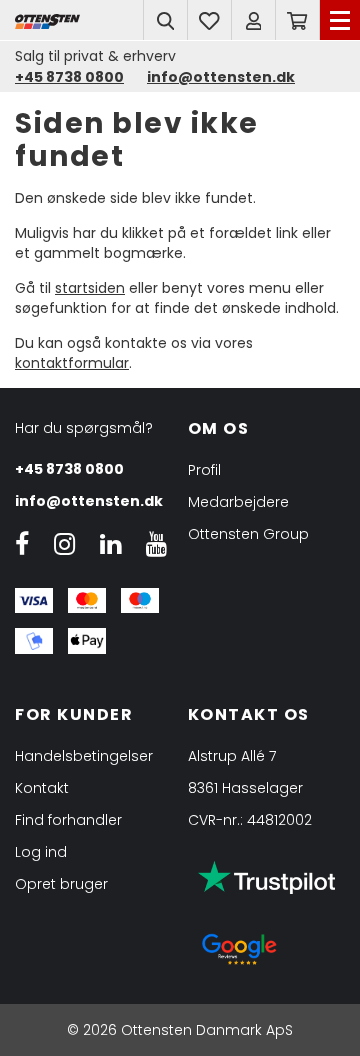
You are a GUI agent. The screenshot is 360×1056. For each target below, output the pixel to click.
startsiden (90, 288)
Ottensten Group (248, 534)
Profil (204, 470)
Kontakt (42, 788)
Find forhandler (68, 820)
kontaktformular (72, 363)
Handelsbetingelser (84, 756)
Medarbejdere (238, 502)
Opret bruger (61, 884)
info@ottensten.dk (89, 501)
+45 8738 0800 (69, 469)
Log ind (41, 852)
